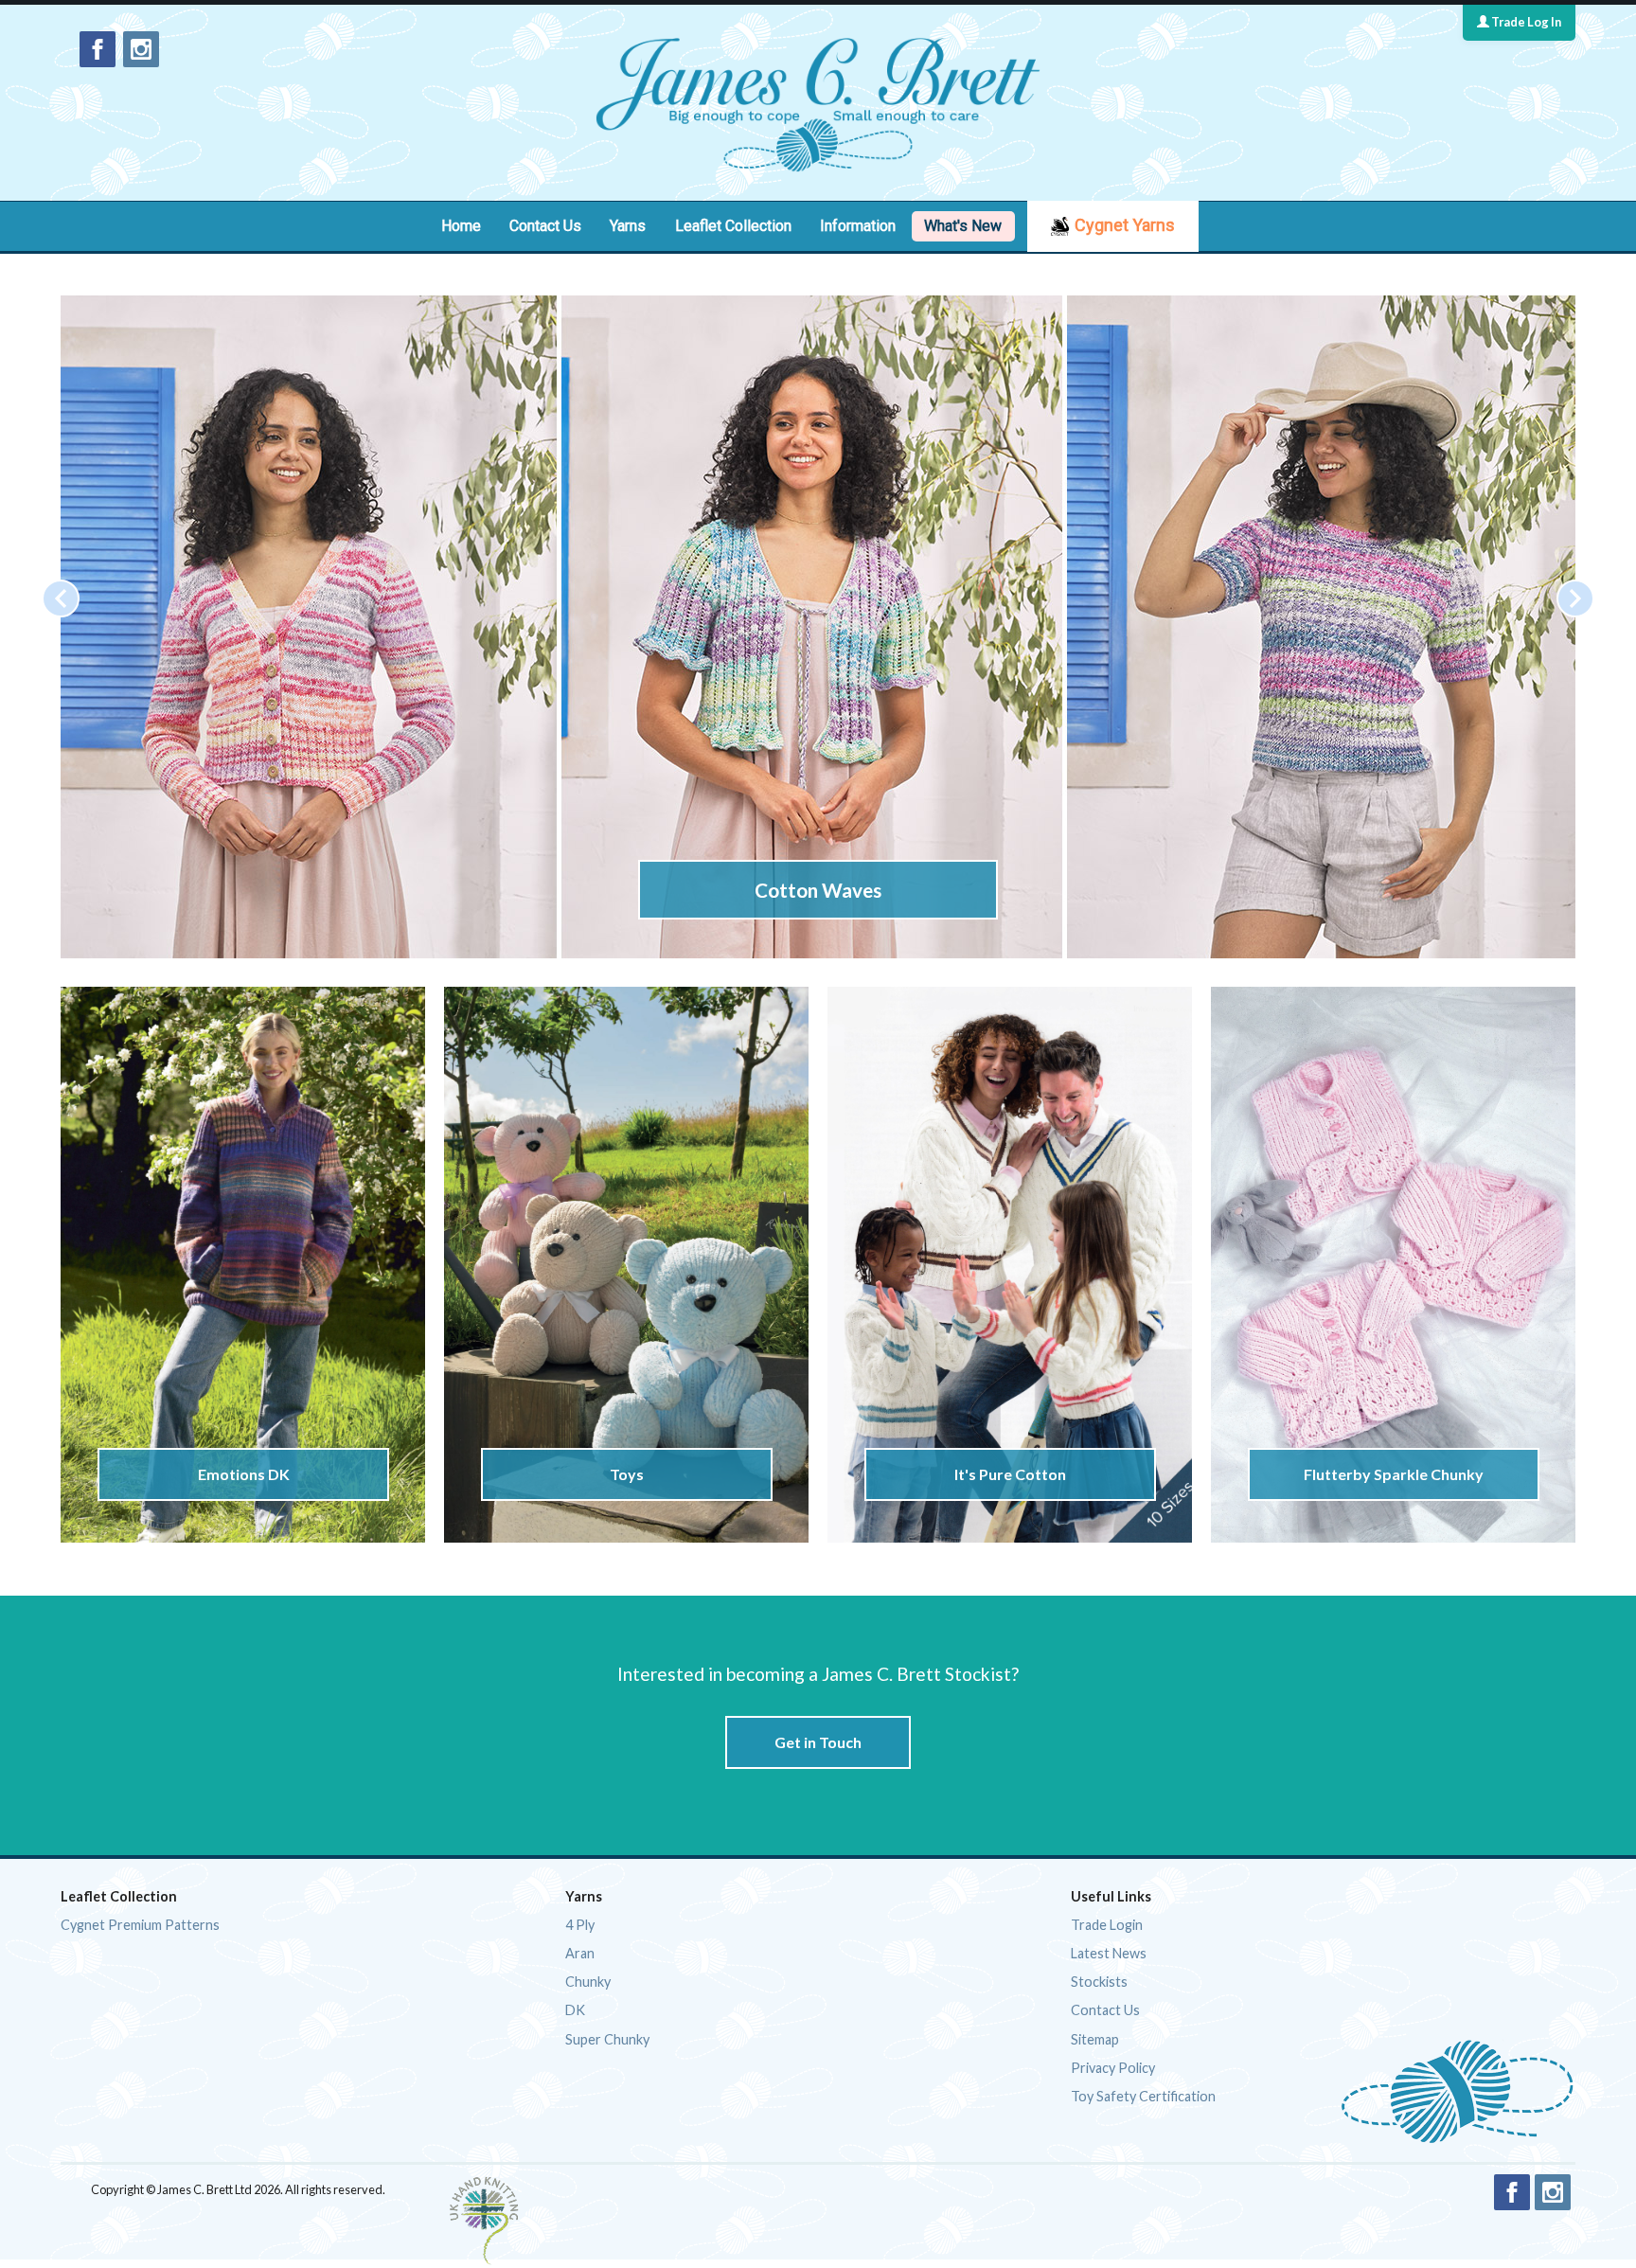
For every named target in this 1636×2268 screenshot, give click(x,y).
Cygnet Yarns (1125, 225)
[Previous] (61, 598)
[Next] (1575, 598)
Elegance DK (818, 890)
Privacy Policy (1113, 2068)
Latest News (1109, 1953)
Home (461, 226)
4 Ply (580, 1925)
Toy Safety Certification (1143, 2096)
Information (858, 226)
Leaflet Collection (733, 226)
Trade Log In (1525, 22)
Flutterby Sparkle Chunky (1394, 1474)
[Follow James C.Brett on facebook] (98, 49)
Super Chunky (607, 2039)
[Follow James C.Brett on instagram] (141, 49)
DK (575, 2010)
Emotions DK (243, 1474)
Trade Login (1107, 1925)
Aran (580, 1953)
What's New (963, 226)
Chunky (588, 1982)
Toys (627, 1474)
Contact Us (545, 226)
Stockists (1099, 1982)
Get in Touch (818, 1742)
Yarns (628, 226)
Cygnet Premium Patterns (140, 1925)
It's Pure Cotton (1010, 1474)
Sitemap (1095, 2039)
